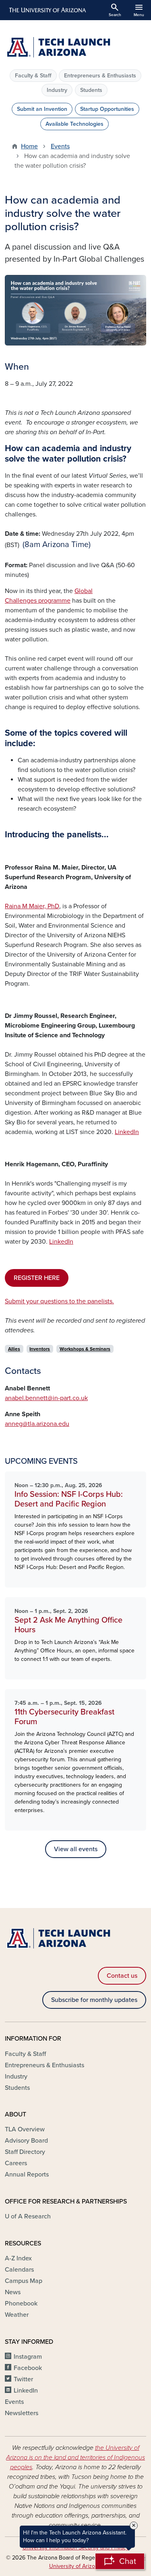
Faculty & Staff (33, 76)
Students (91, 90)
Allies (14, 1349)
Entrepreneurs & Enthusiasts (100, 76)
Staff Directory (25, 2152)
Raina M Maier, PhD (32, 906)
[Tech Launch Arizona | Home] (75, 48)
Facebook (28, 2368)
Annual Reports (27, 2174)
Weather (17, 2315)
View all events (76, 1849)
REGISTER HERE (37, 1278)
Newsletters (22, 2413)
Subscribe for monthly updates (94, 2000)
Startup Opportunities (107, 109)
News (13, 2292)
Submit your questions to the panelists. (59, 1301)
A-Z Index (18, 2258)
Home (29, 146)
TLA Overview (25, 2129)
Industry (57, 90)
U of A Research (28, 2216)
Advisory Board (26, 2141)
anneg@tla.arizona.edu (37, 1424)
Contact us (122, 1976)
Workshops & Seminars (85, 1349)
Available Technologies (74, 124)
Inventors (40, 1349)
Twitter (23, 2379)
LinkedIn (127, 1132)
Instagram (28, 2357)
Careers (16, 2163)
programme (54, 601)
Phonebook (21, 2303)
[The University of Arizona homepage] (47, 10)
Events (60, 146)
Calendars (19, 2270)
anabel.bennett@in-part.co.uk (46, 1398)
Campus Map (24, 2281)
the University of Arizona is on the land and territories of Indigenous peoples (75, 2457)
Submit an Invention (42, 109)
